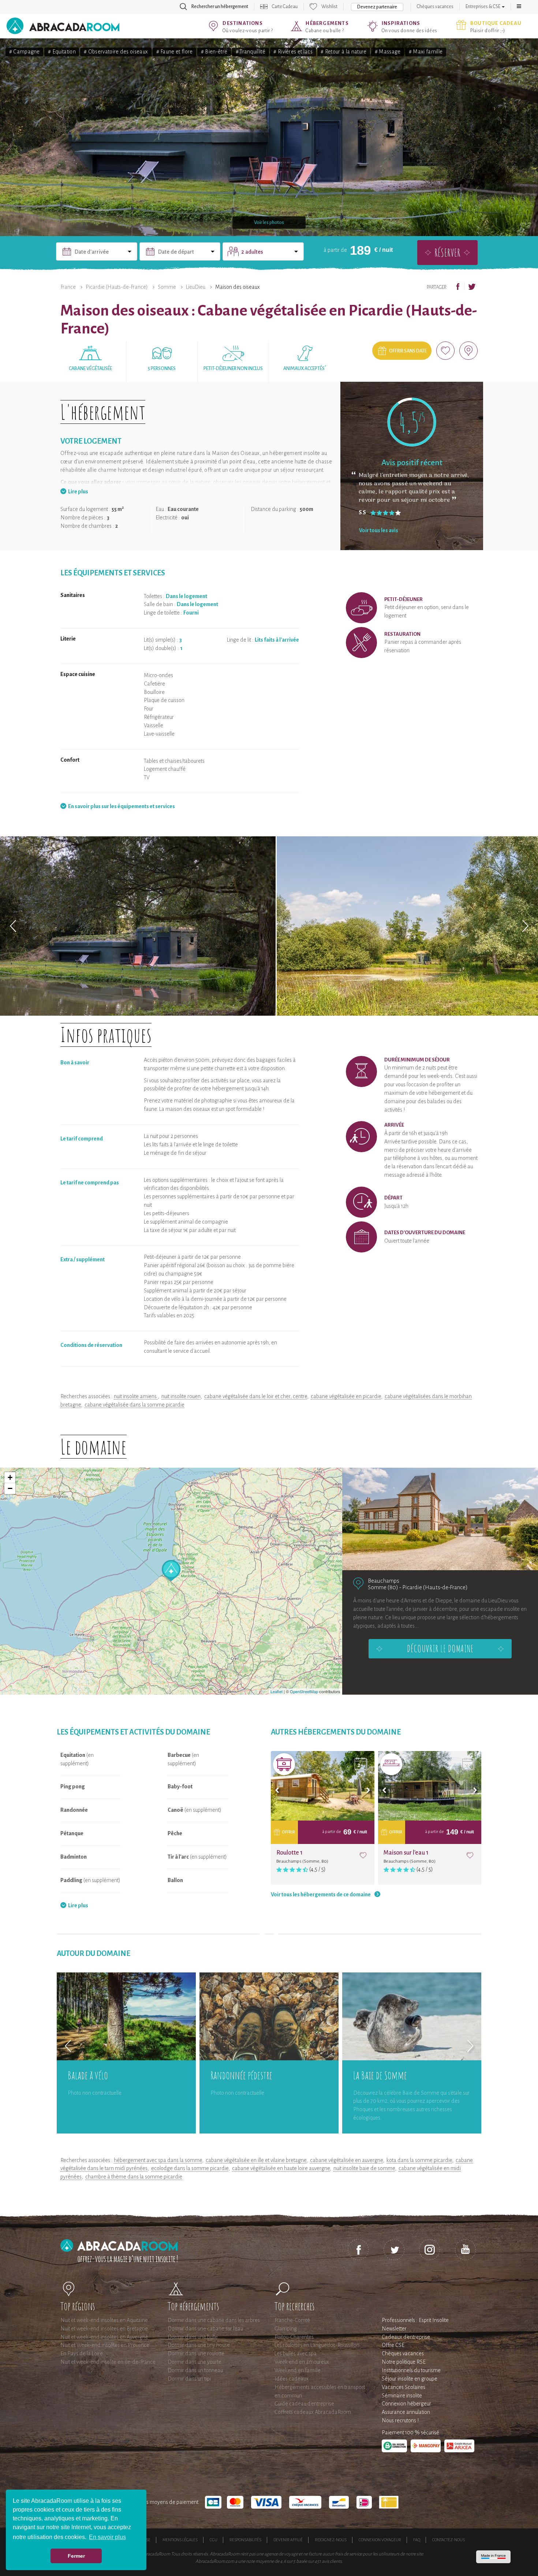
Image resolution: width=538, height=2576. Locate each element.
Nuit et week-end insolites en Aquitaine (104, 2320)
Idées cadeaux (292, 2379)
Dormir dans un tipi (189, 2379)
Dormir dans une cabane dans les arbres (214, 2320)
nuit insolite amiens (136, 1396)
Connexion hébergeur (406, 2404)
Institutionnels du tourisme (411, 2370)
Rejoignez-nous (331, 2540)
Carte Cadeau (285, 7)
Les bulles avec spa (296, 2353)
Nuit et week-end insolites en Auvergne (104, 2337)
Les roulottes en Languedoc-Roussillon (317, 2345)
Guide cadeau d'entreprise (304, 2404)
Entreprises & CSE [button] (483, 7)
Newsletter (394, 2329)
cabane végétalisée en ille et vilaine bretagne (256, 2160)
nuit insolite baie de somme (364, 2168)
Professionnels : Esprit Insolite (415, 2320)
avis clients (332, 2561)
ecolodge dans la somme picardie (190, 2168)
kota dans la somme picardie (419, 2160)
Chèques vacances (435, 7)
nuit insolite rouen (181, 1396)
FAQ (417, 2540)
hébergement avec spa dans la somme (158, 2160)
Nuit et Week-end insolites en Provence (105, 2345)
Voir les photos (269, 223)
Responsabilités (245, 2540)
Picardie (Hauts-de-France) (117, 287)
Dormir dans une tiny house (199, 2345)
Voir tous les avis (379, 530)
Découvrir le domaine (440, 1649)
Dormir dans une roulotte (196, 2353)
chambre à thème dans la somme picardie (134, 2177)
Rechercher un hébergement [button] (220, 7)
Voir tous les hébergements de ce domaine (321, 1894)
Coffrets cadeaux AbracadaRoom (313, 2412)
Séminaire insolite (402, 2396)
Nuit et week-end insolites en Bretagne (104, 2329)
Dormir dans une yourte (195, 2362)
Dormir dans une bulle (193, 2337)
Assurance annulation (406, 2412)
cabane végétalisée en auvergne (346, 2160)
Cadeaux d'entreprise (406, 2337)
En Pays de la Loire (82, 2353)
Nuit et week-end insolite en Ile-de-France (108, 2362)
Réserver (447, 252)
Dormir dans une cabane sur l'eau (205, 2329)
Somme (167, 287)
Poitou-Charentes (294, 2337)
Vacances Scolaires (403, 2387)
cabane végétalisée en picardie (346, 1396)
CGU (214, 2540)
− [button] (10, 1488)
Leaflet (277, 1691)
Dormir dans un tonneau (195, 2370)
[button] (519, 7)
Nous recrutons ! (400, 2420)
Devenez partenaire (377, 7)
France (68, 287)
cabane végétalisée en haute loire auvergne (281, 2168)
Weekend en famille (298, 2370)
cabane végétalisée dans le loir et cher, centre (256, 1396)
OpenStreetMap (304, 1691)
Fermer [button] (76, 2556)
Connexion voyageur (380, 2540)
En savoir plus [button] (107, 2537)
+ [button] (10, 1477)
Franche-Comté (292, 2320)
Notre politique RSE (404, 2362)
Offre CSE (393, 2345)
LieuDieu (196, 287)
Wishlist (329, 7)
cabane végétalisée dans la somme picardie (134, 1405)
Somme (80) (383, 1587)
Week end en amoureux (302, 2362)
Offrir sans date (408, 351)
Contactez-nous (449, 2540)
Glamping (286, 2329)
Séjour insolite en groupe (410, 2379)
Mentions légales (180, 2540)
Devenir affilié (288, 2540)
